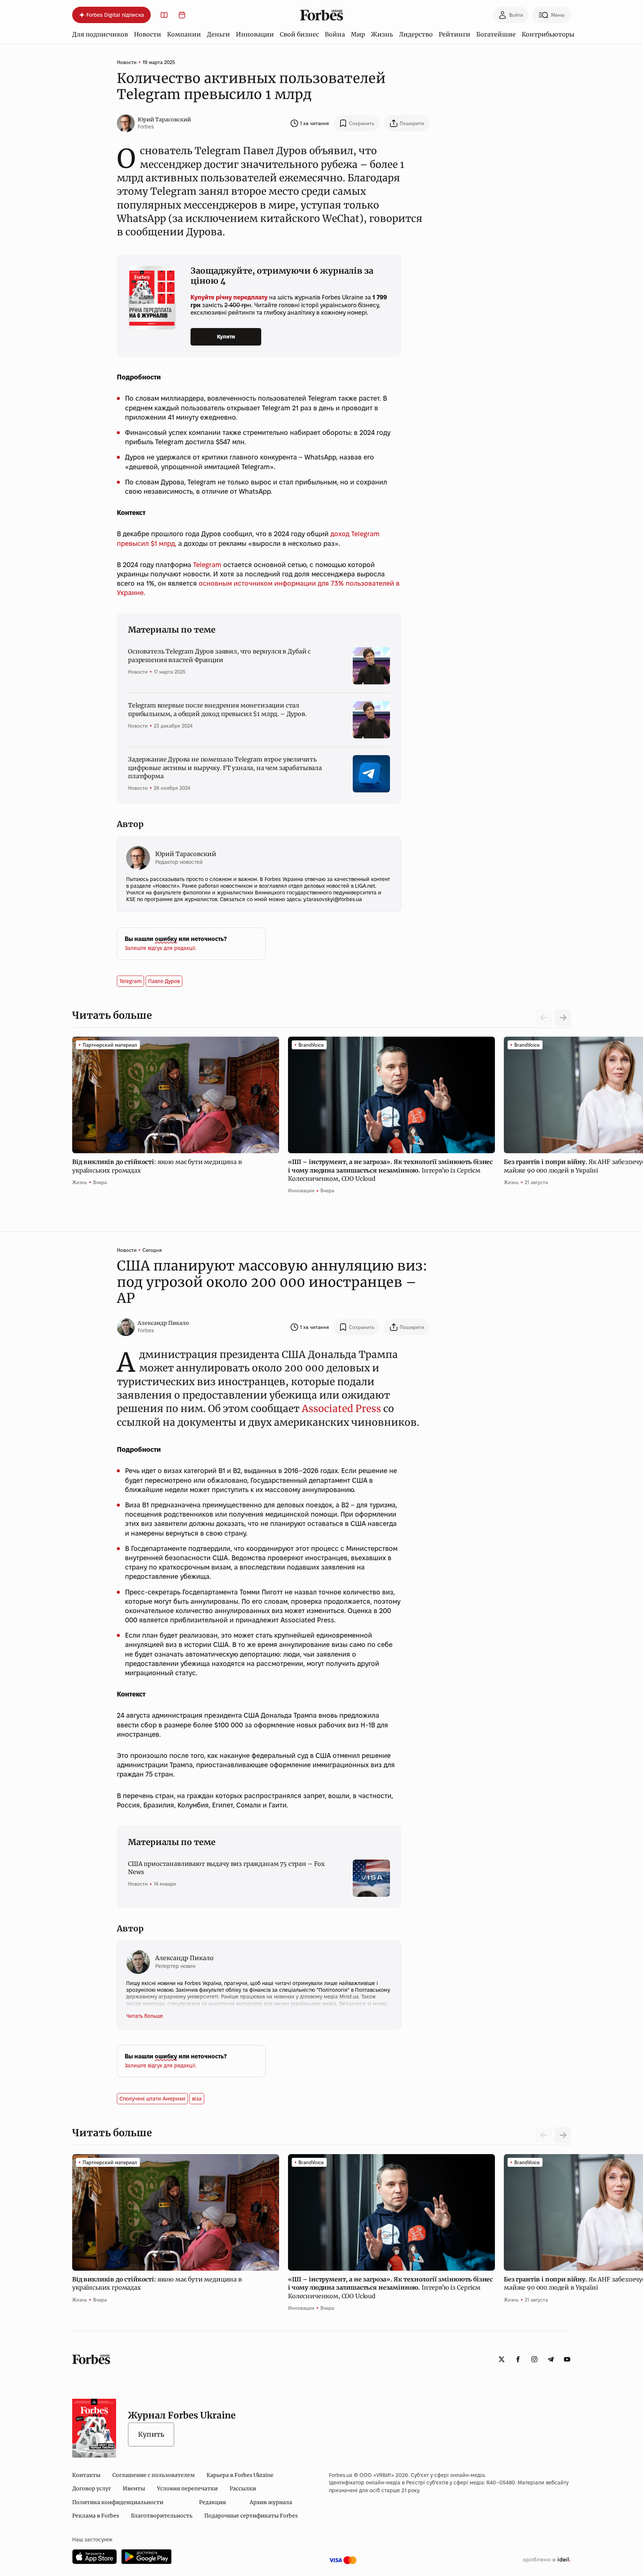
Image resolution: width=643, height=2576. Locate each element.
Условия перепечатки (187, 2488)
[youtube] (567, 2359)
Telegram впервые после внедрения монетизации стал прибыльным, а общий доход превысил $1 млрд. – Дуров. (217, 709)
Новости (148, 34)
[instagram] (534, 2359)
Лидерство (416, 34)
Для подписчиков (100, 34)
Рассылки (243, 2488)
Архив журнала (271, 2502)
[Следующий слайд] (563, 1018)
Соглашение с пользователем (153, 2475)
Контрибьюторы (548, 34)
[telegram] (551, 2359)
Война (335, 34)
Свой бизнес (299, 34)
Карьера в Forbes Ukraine (240, 2475)
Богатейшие (496, 34)
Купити (226, 337)
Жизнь (382, 34)
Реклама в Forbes (96, 2516)
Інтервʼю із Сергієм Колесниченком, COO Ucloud (390, 1170)
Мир (358, 34)
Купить (151, 2434)
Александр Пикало (163, 1323)
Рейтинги (455, 34)
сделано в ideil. (547, 2560)
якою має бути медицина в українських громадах (157, 1166)
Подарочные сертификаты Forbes (251, 2516)
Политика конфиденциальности (118, 2502)
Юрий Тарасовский (164, 120)
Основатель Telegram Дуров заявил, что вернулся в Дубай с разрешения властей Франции (219, 655)
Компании (184, 34)
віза (197, 2099)
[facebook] (518, 2359)
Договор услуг (92, 2488)
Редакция (212, 2502)
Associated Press (341, 1408)
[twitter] (502, 2359)
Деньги (218, 34)
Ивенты (134, 2488)
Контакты (86, 2475)
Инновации (255, 34)
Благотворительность (162, 2516)
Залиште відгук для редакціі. (161, 948)
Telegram (207, 565)
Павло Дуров (164, 981)
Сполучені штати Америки (152, 2099)
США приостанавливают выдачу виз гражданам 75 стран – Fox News (226, 1868)
